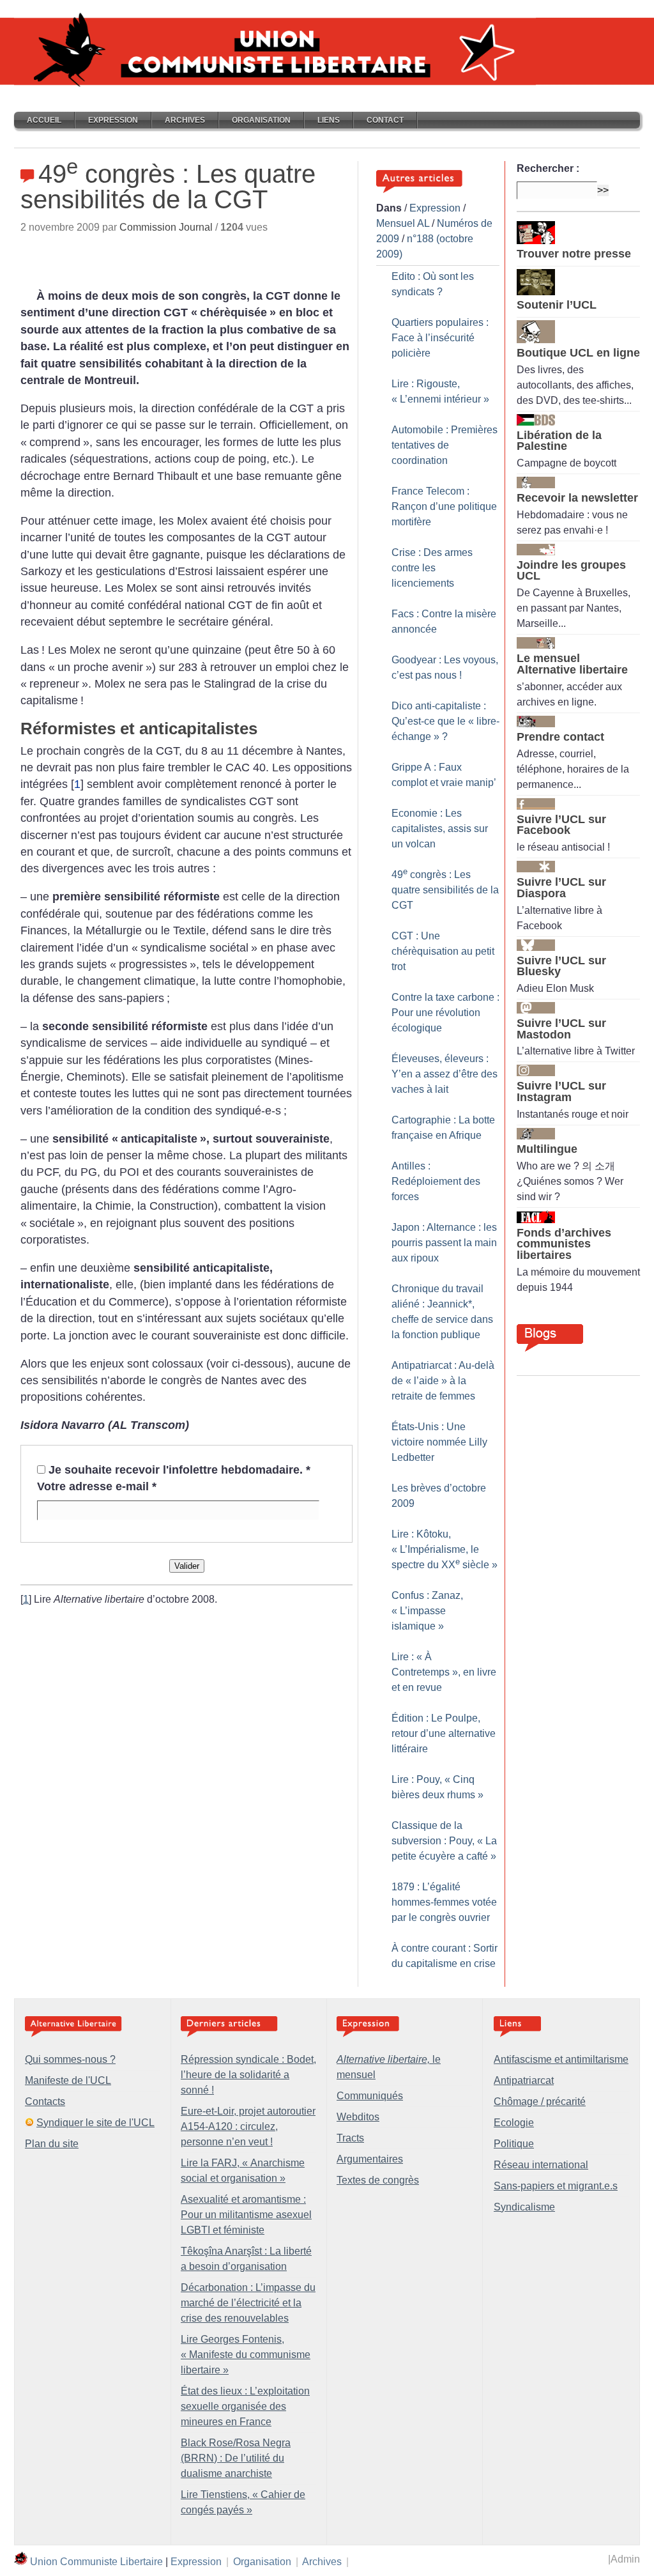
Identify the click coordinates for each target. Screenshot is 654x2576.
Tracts (350, 2138)
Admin (625, 2559)
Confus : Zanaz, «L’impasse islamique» (427, 1611)
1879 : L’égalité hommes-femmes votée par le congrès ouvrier (444, 1902)
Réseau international (541, 2165)
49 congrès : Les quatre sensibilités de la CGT (445, 890)
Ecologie (514, 2123)
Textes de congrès (378, 2180)
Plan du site (52, 2144)
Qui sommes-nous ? (70, 2059)
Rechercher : (548, 168)
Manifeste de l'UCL (68, 2080)
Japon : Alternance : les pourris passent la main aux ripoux (444, 1243)
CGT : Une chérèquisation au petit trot (443, 951)
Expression (113, 120)
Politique (514, 2144)
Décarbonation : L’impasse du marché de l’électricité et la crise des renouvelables (248, 2303)
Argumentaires (370, 2159)
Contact (385, 120)
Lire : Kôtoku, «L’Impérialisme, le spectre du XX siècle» (445, 1549)
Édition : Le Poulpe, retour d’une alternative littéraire (444, 1733)
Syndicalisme (524, 2207)
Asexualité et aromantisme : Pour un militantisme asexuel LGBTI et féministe (246, 2215)
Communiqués (370, 2096)
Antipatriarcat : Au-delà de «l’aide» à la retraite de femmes (443, 1381)
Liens (329, 120)
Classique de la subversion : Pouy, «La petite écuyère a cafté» (444, 1841)
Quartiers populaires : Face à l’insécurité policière (440, 338)
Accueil (44, 120)
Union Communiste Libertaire (96, 2562)
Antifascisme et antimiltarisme (561, 2059)
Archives (185, 120)
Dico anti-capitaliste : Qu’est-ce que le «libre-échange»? (445, 721)
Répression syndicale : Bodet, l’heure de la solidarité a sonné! (248, 2075)
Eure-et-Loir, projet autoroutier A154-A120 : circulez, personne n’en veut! (248, 2126)
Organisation (261, 120)
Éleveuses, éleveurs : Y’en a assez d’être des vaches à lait (445, 1074)
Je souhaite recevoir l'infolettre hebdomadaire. (179, 1470)
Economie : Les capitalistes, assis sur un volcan (440, 829)
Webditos (358, 2117)
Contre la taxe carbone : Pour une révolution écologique (445, 1013)
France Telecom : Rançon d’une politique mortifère (444, 506)
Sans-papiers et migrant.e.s (556, 2186)
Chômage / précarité (540, 2102)
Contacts (45, 2102)
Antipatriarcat (524, 2080)
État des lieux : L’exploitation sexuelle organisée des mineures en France (245, 2406)
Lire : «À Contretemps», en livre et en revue (444, 1672)
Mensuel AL (403, 223)
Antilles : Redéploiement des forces (436, 1181)
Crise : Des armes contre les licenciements (432, 568)
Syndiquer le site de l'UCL (95, 2123)
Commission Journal (166, 227)
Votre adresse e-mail (97, 1486)
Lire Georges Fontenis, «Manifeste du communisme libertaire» (246, 2355)
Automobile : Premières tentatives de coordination (445, 445)
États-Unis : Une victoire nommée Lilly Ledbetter (439, 1442)
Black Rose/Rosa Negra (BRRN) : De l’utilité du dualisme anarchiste (236, 2458)
